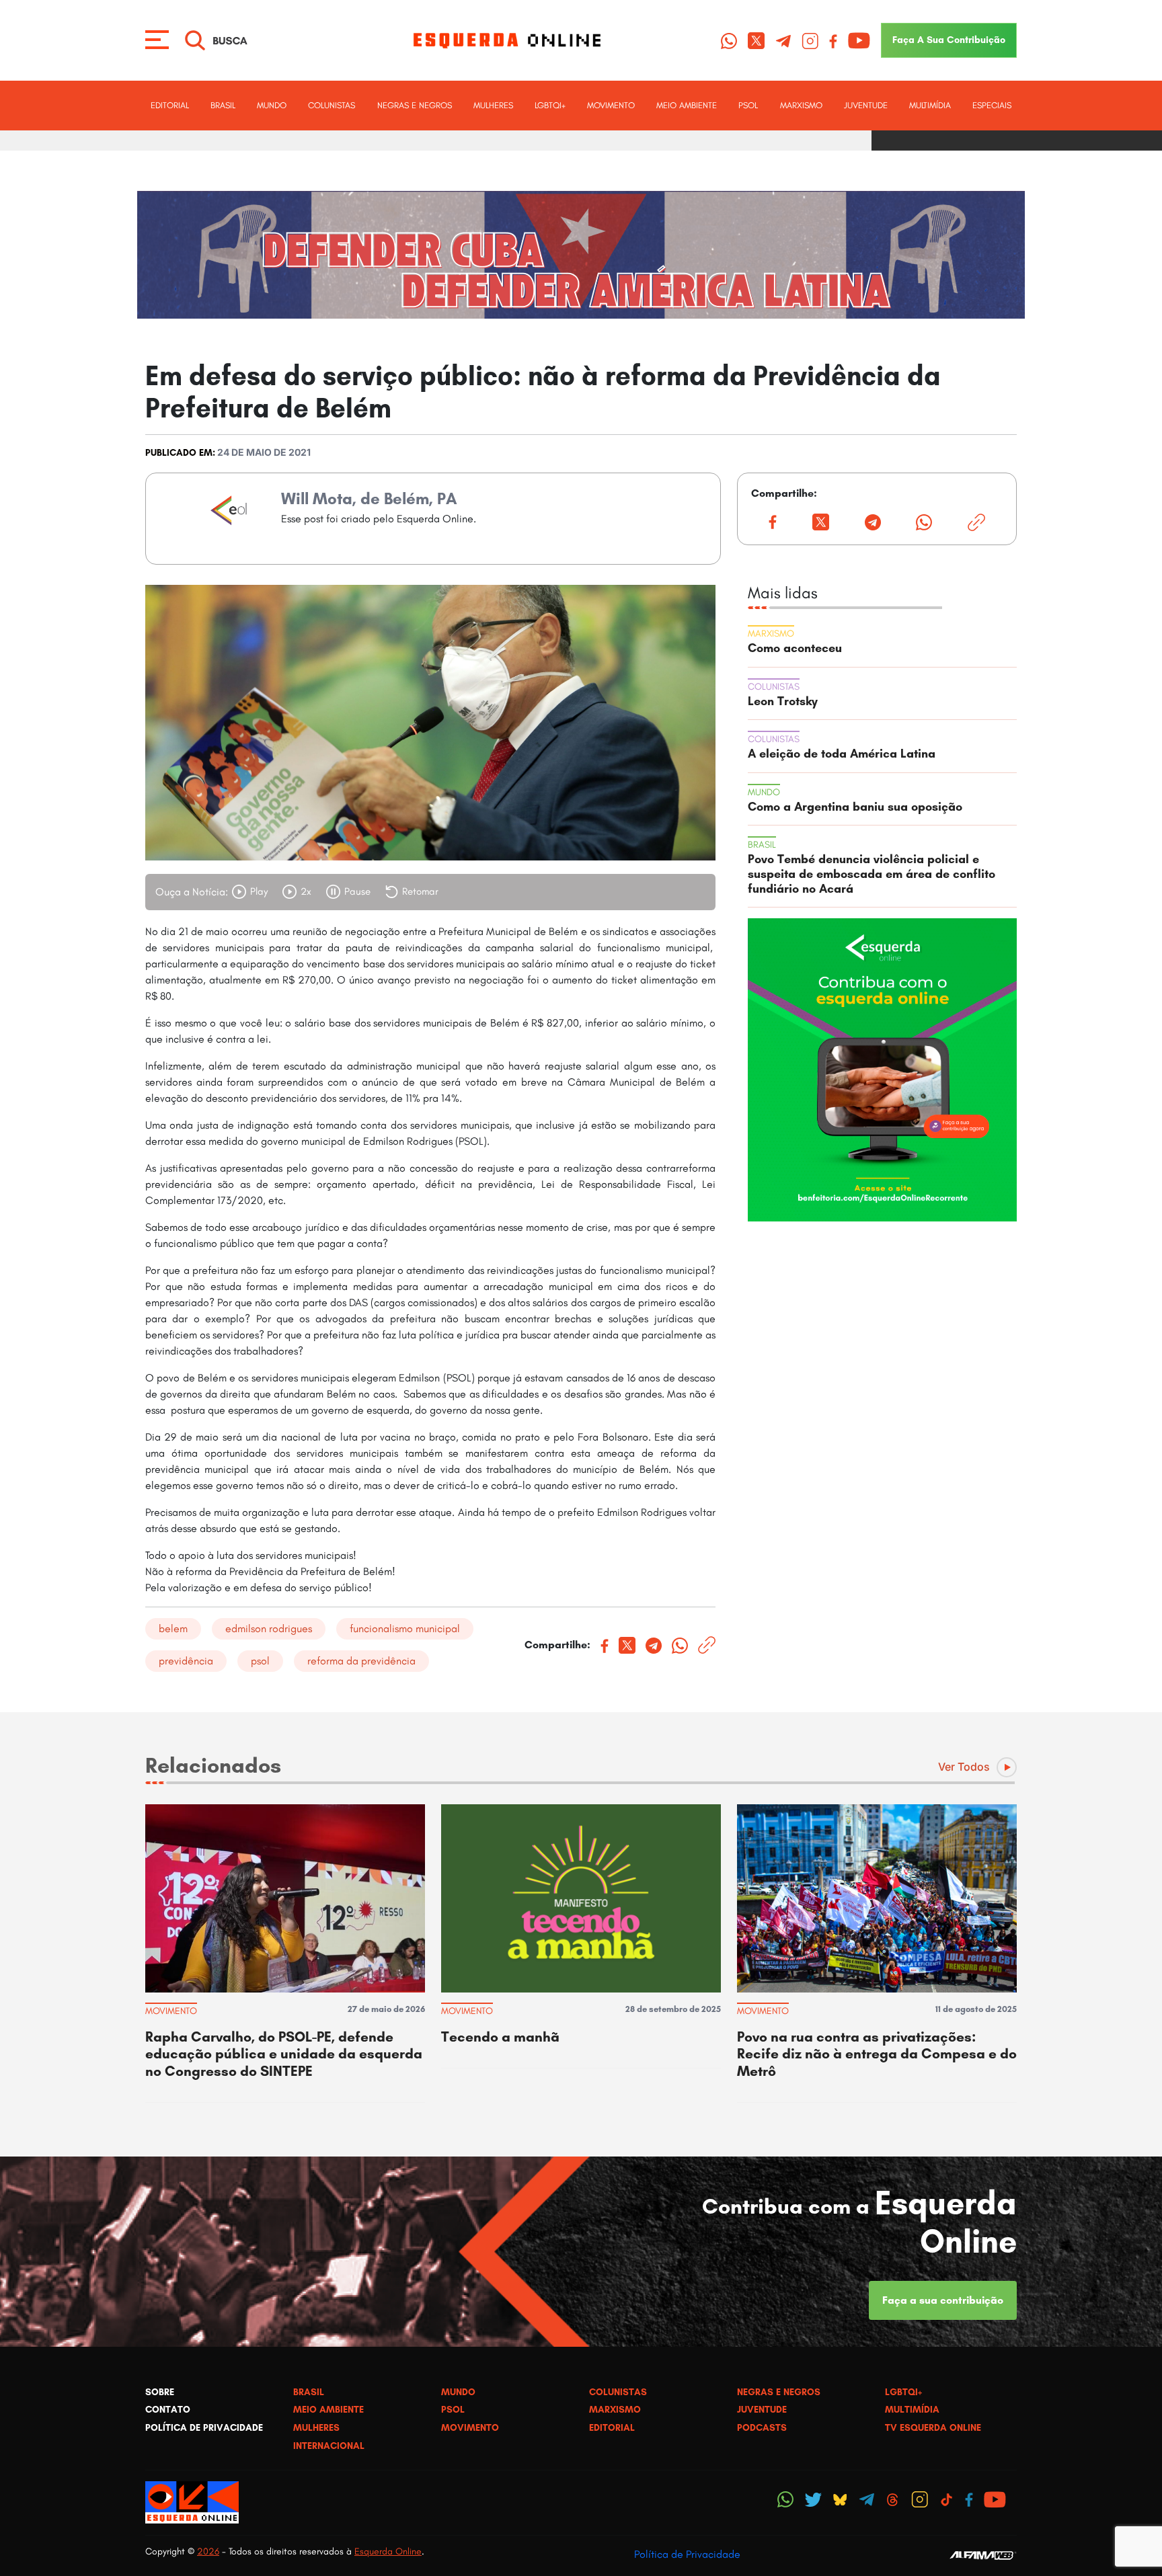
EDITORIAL (170, 105)
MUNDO (272, 105)
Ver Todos (964, 1767)
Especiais (992, 105)
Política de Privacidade (687, 2554)
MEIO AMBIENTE (687, 105)
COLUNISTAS (332, 105)
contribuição (949, 40)
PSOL (748, 105)
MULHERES (493, 105)
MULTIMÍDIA (930, 105)
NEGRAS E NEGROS (415, 105)
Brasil (223, 105)
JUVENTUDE (866, 105)
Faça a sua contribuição (943, 2300)
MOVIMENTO (611, 105)
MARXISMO (801, 105)
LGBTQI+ (550, 105)
